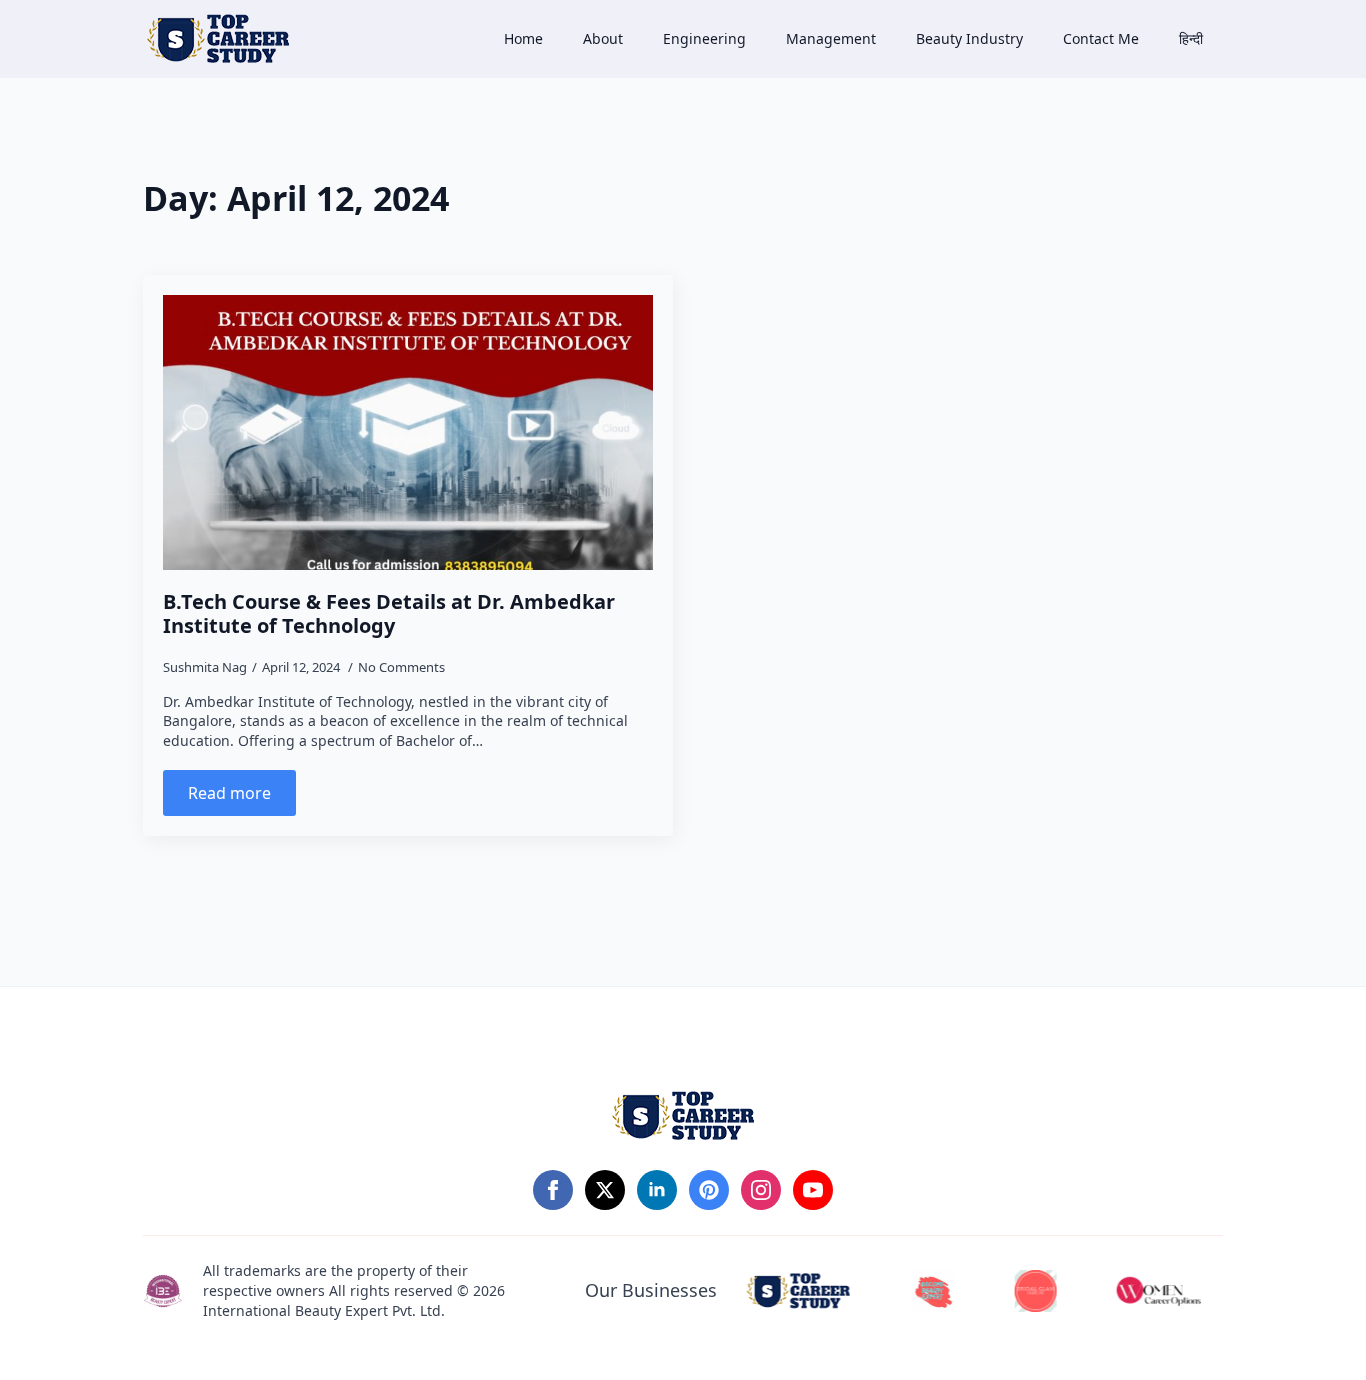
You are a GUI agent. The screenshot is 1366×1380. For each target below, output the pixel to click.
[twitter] (605, 1190)
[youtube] (813, 1190)
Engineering (704, 38)
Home (523, 38)
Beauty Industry (969, 38)
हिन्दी (1191, 38)
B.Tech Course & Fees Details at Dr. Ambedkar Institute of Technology (389, 614)
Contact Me (1101, 38)
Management (831, 38)
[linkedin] (657, 1190)
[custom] (709, 1190)
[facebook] (553, 1190)
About (603, 38)
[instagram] (761, 1190)
